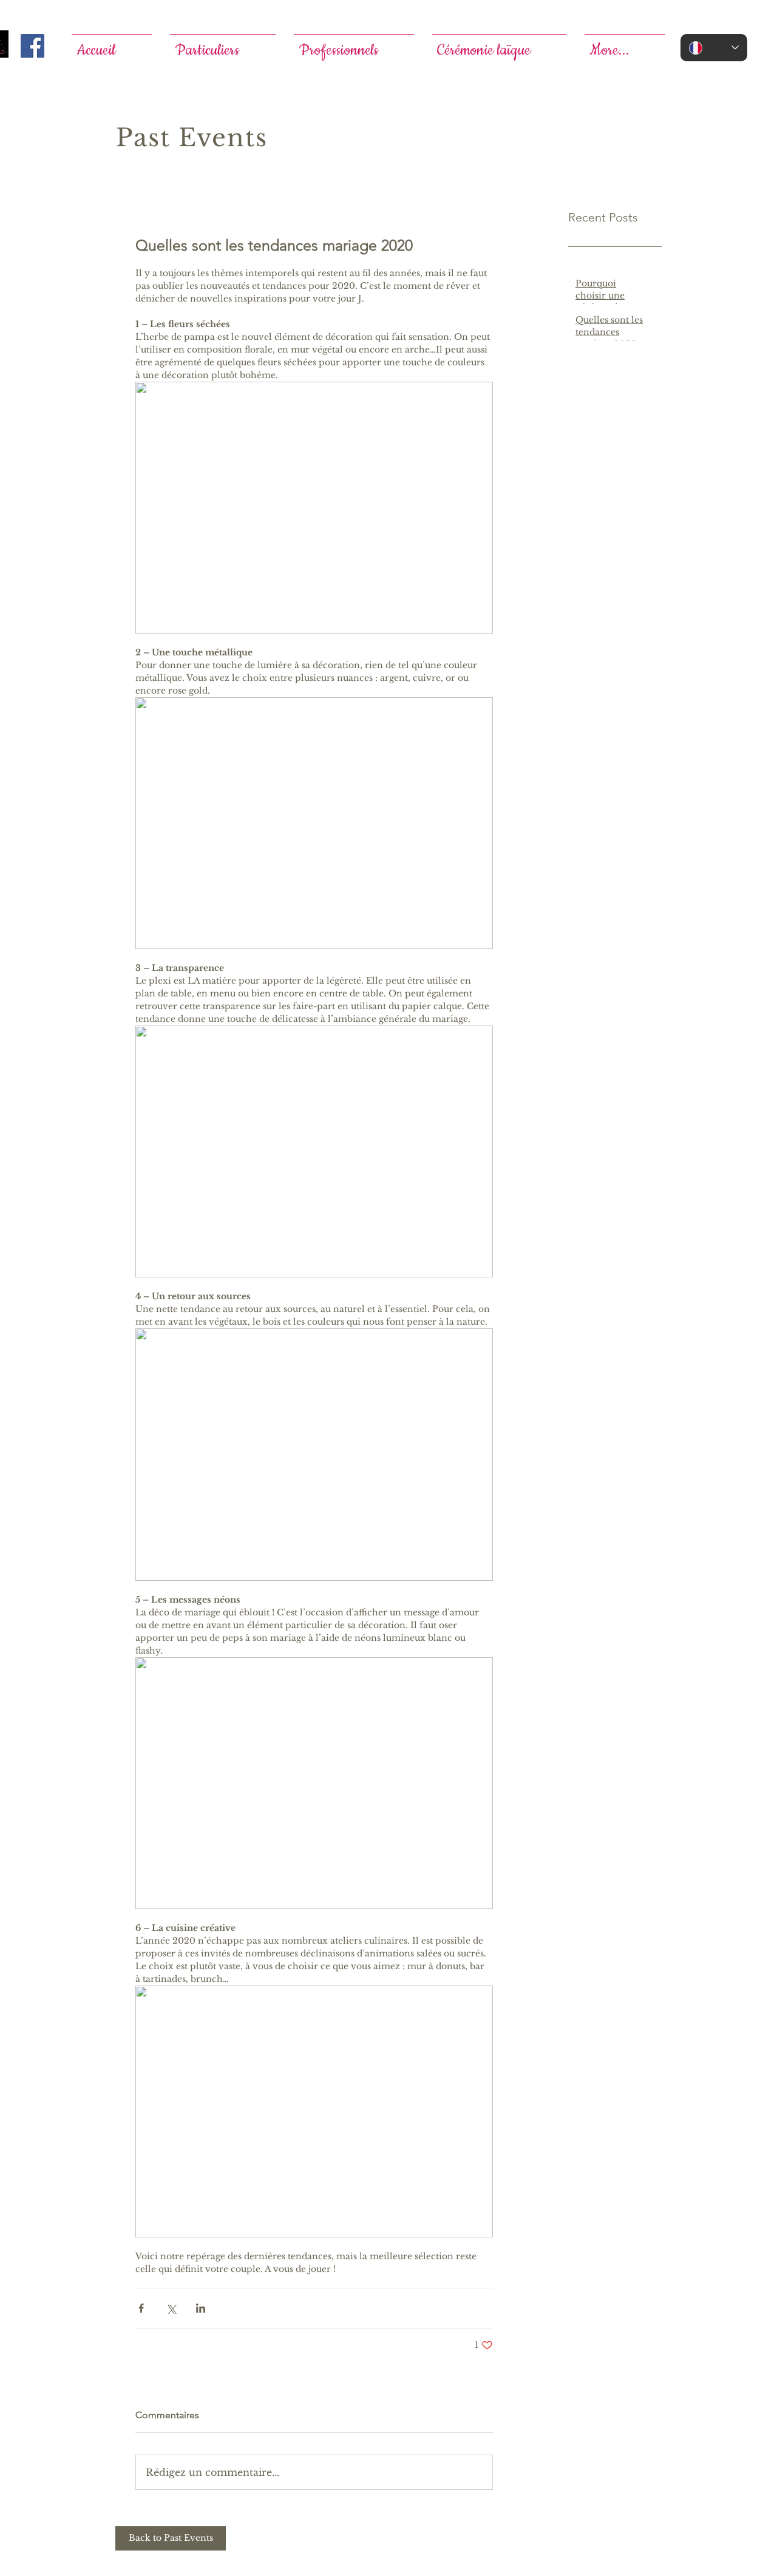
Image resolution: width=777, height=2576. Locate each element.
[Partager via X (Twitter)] (171, 2308)
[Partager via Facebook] (141, 2308)
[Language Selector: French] (714, 48)
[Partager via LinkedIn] (201, 2308)
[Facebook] (32, 46)
